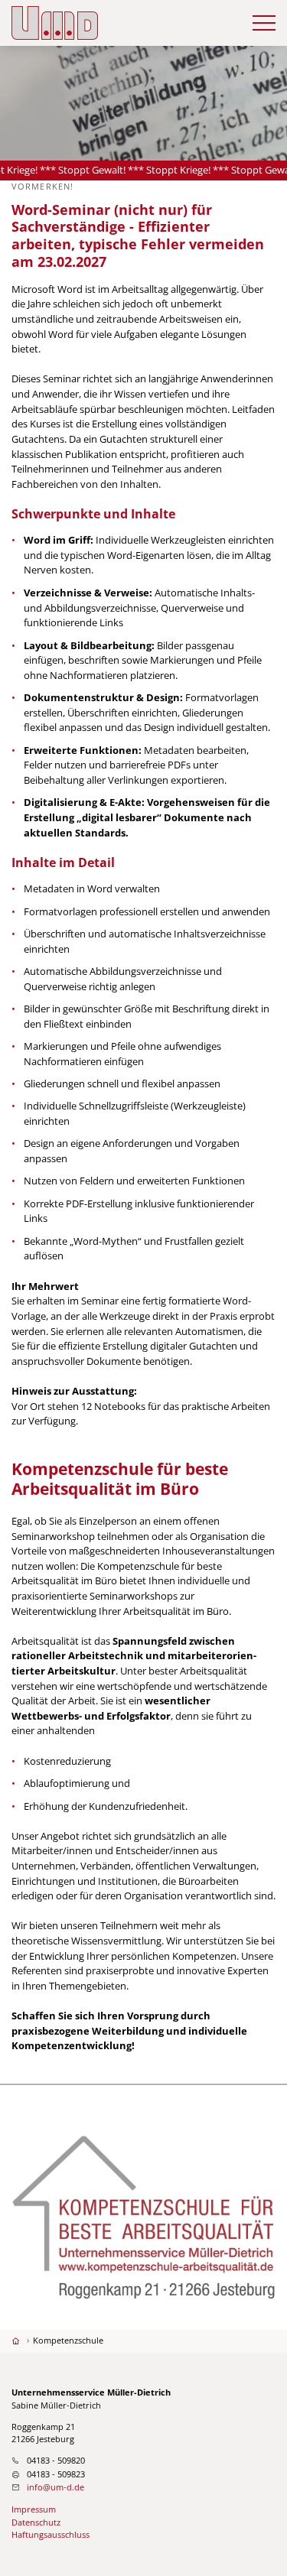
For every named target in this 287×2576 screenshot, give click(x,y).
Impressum (34, 2509)
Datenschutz (36, 2522)
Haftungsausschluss (51, 2534)
